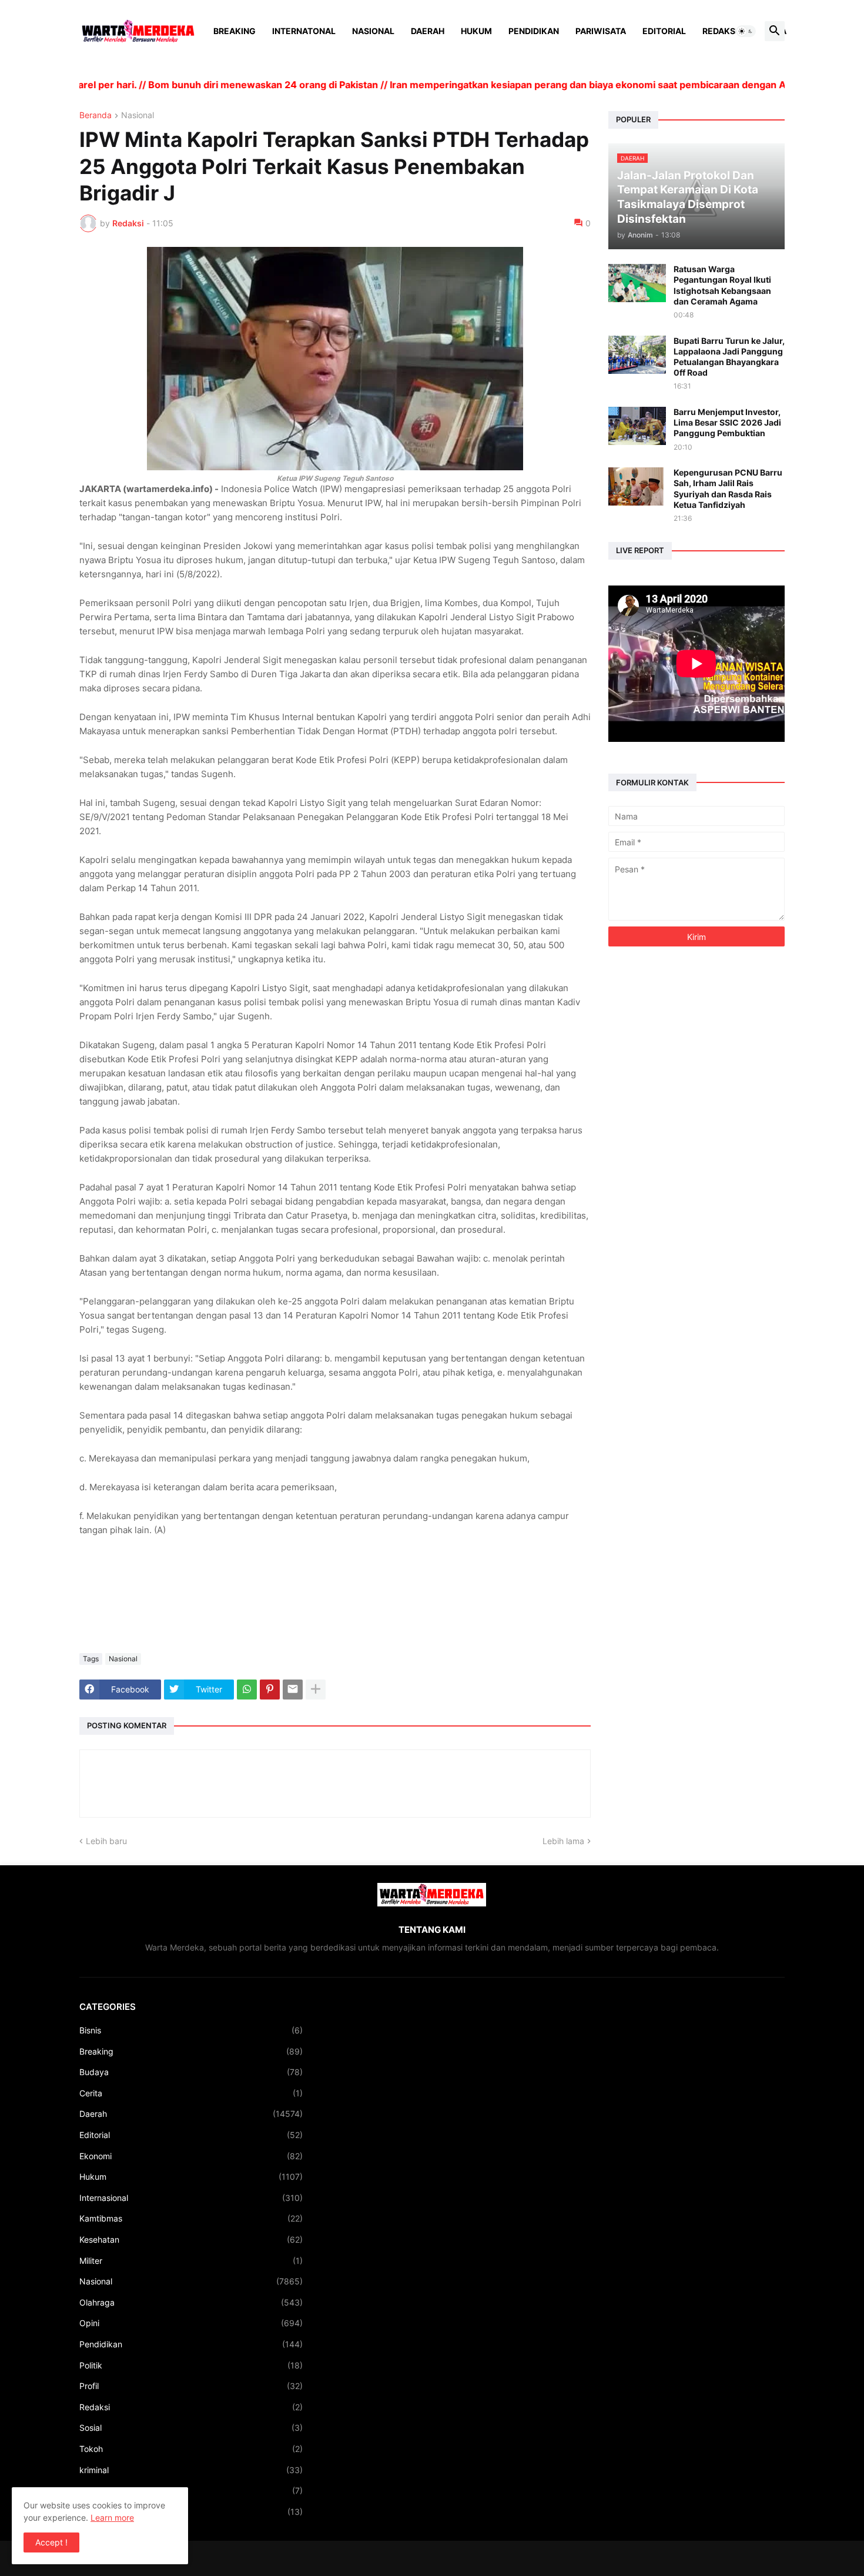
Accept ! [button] (51, 2542)
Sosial (191, 2428)
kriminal (191, 2470)
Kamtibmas (191, 2218)
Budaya (191, 2072)
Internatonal (304, 31)
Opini (191, 2323)
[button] (746, 31)
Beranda (96, 116)
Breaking (235, 31)
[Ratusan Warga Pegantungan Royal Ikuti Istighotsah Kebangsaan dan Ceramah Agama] (637, 283)
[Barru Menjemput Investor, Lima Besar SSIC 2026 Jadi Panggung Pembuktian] (637, 426)
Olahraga (191, 2302)
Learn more (112, 2518)
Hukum (476, 31)
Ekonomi (191, 2156)
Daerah (428, 31)
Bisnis (191, 2030)
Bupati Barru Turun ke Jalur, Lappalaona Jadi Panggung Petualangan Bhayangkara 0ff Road (729, 357)
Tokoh (191, 2449)
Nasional (373, 31)
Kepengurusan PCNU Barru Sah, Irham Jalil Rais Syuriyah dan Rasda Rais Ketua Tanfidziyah (728, 489)
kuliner (191, 2490)
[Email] (293, 1690)
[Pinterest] (270, 1690)
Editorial (664, 31)
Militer (191, 2261)
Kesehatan (191, 2239)
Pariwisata (601, 31)
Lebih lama (563, 1841)
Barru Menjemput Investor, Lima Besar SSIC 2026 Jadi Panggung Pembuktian (727, 422)
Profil (191, 2386)
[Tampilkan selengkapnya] (316, 1690)
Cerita (191, 2093)
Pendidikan (534, 31)
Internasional (191, 2198)
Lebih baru (106, 1841)
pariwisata (191, 2512)
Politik (191, 2365)
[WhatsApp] (247, 1690)
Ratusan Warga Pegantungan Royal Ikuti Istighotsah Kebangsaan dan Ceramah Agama (722, 285)
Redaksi (720, 31)
